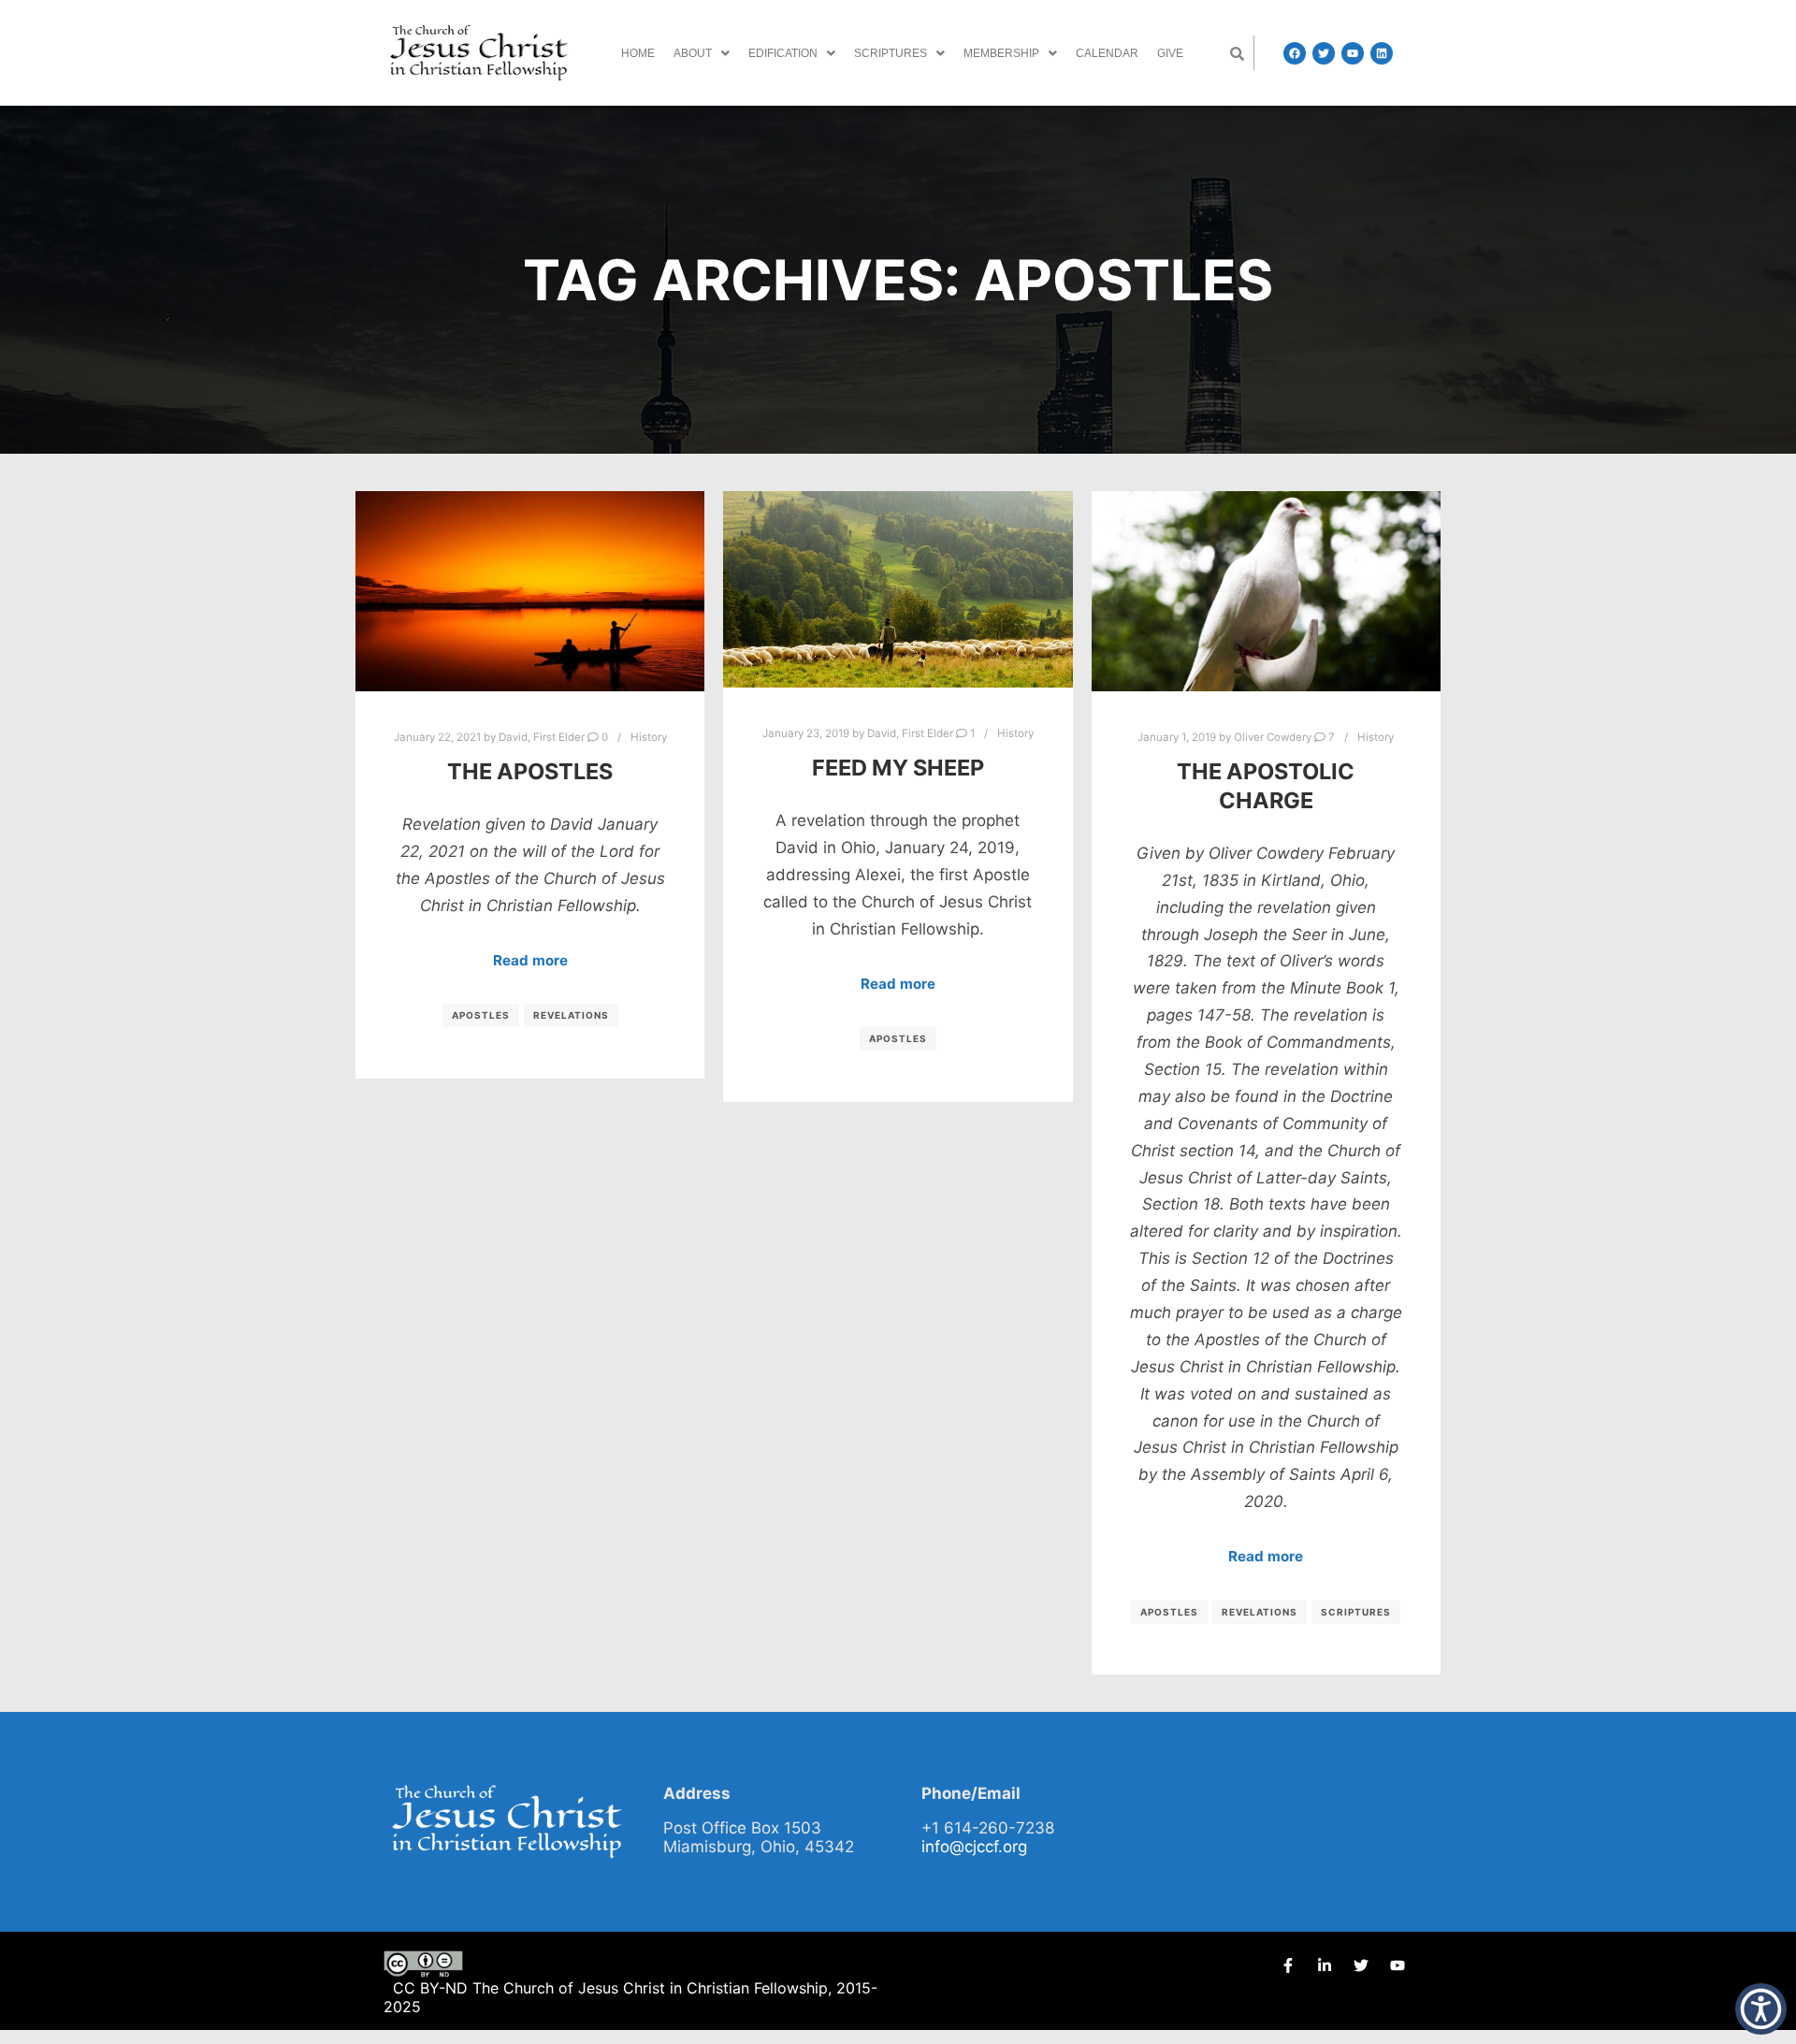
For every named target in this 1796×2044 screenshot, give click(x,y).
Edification (783, 53)
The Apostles (530, 771)
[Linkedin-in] (1325, 1965)
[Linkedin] (1382, 53)
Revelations (571, 1015)
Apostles (481, 1015)
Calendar (1107, 53)
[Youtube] (1353, 53)
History (649, 737)
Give (1170, 53)
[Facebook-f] (1288, 1965)
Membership (1001, 53)
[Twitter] (1324, 53)
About (693, 53)
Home (638, 53)
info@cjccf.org (974, 1847)
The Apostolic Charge (1266, 786)
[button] (702, 53)
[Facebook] (1295, 53)
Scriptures (891, 53)
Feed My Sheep (898, 768)
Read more (530, 960)
